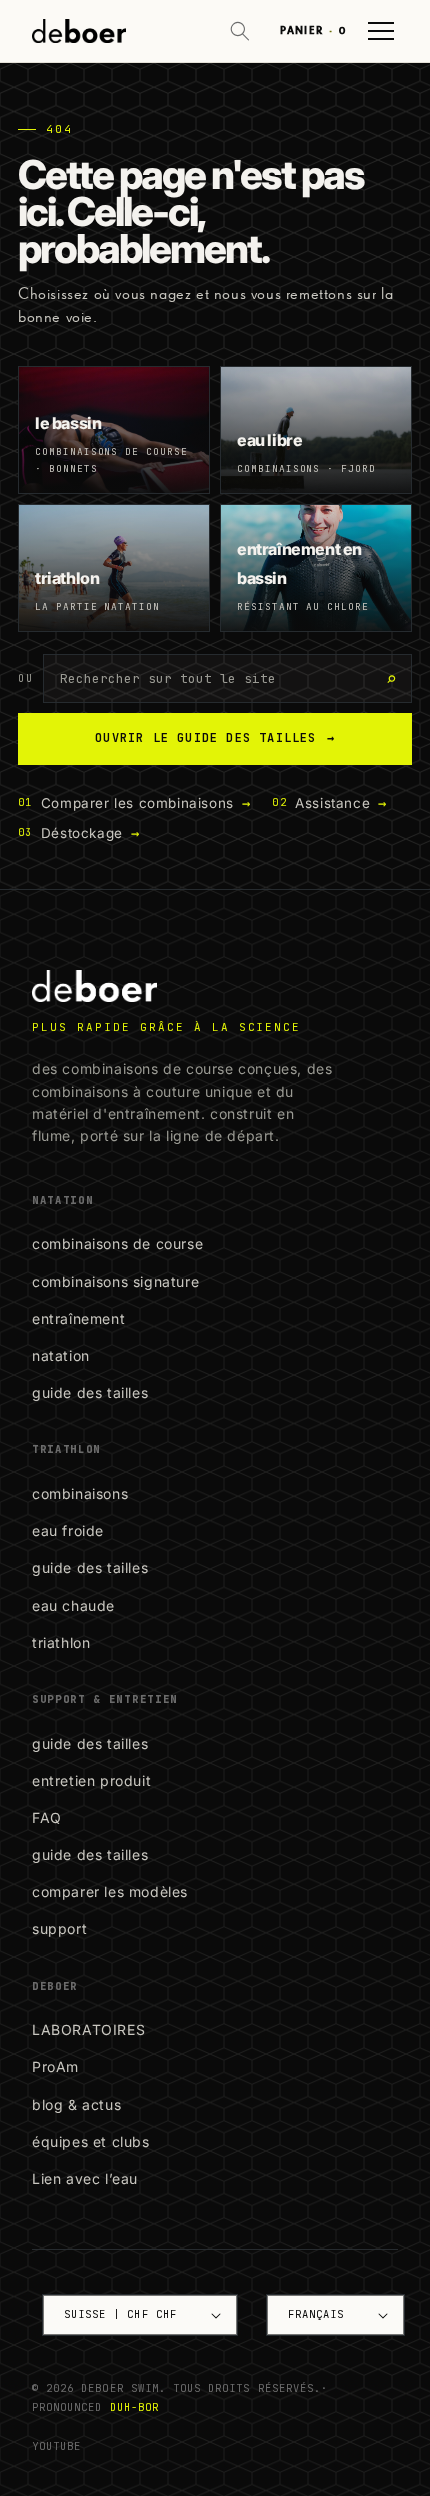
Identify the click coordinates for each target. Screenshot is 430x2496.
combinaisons (80, 1493)
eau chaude (73, 1605)
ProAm (55, 2066)
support (59, 1928)
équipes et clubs (91, 2141)
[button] (240, 31)
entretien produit (91, 1780)
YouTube (56, 2446)
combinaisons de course (117, 1243)
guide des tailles (90, 1392)
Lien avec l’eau (85, 2178)
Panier (313, 30)
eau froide (68, 1530)
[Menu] (381, 31)
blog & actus (76, 2104)
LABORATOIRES (88, 2029)
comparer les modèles (110, 1891)
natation (61, 1355)
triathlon (61, 1642)
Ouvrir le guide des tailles (215, 738)
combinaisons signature (115, 1281)
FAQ (47, 1817)
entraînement (78, 1318)
